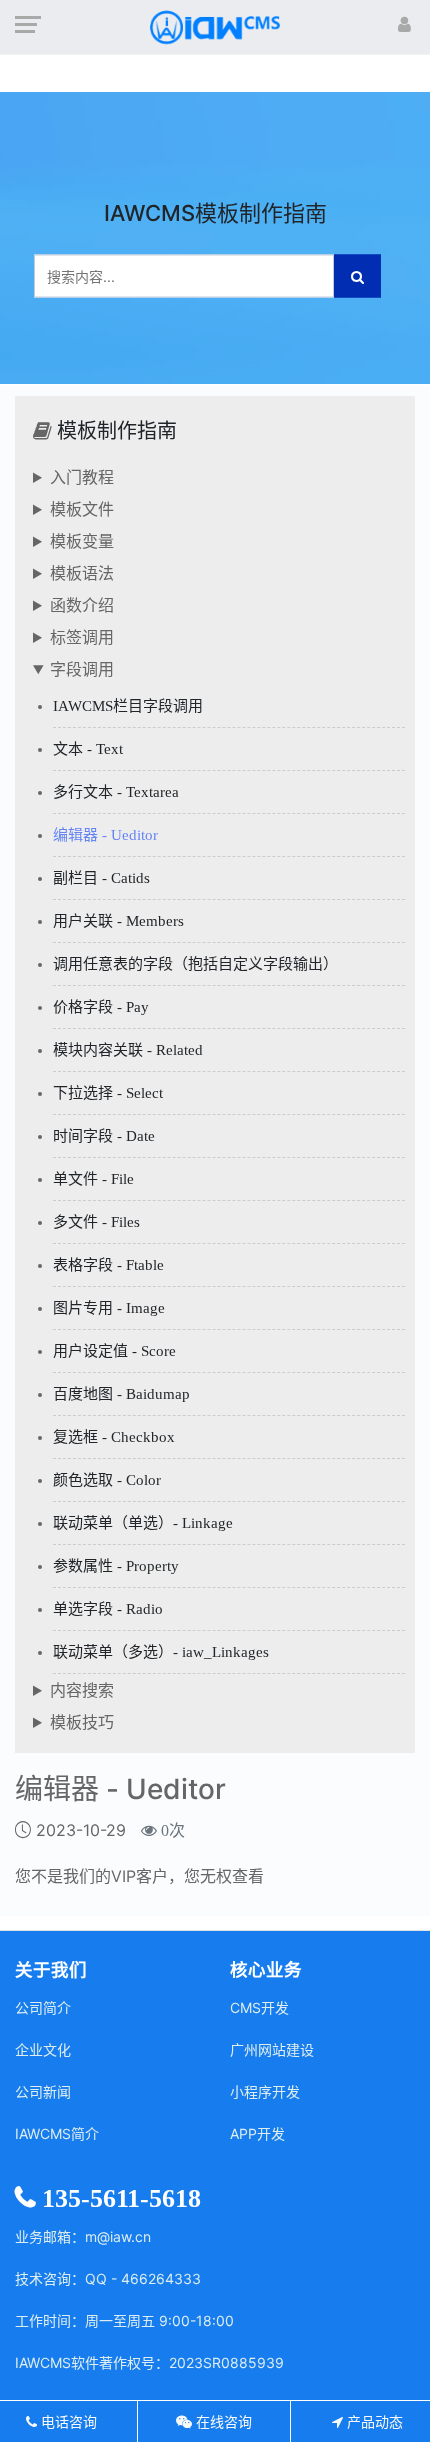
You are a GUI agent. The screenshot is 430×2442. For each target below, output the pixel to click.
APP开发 (257, 2133)
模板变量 (82, 541)
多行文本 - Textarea (116, 792)
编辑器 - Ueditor (105, 835)
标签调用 (82, 637)
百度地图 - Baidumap (121, 1394)
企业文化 (43, 2049)
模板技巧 (82, 1722)
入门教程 (82, 477)
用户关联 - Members (118, 921)
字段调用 (82, 669)
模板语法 (82, 573)
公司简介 (43, 2007)
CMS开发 (259, 2007)
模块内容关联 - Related (128, 1050)
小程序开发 (265, 2091)
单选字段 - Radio (108, 1609)
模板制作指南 (117, 431)
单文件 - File (93, 1179)
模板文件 (82, 509)
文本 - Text (88, 749)
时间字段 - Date (104, 1136)
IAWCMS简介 (57, 2133)
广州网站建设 (272, 2049)
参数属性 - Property (116, 1566)
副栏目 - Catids (101, 878)
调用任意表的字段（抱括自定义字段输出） (195, 964)
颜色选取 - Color (107, 1480)
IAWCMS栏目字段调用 (128, 706)
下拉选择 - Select (108, 1093)
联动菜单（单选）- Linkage (143, 1523)
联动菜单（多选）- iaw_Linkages (161, 1652)
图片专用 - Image (109, 1308)
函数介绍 (82, 605)
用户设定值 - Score (114, 1351)
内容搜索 (82, 1690)
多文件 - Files (96, 1222)
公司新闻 (43, 2091)
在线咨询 (222, 2421)
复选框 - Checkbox (114, 1437)
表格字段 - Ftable (108, 1265)
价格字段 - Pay (101, 1007)
